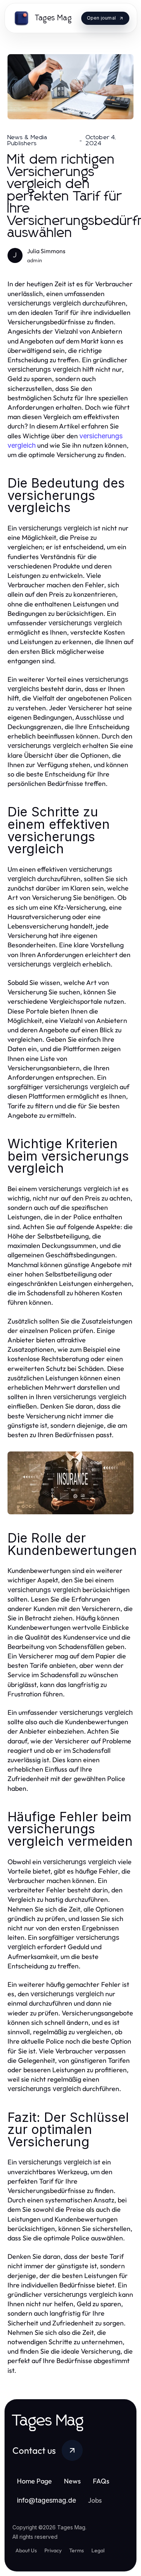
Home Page (34, 2481)
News (72, 2481)
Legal (98, 2550)
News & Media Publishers (27, 140)
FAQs (101, 2481)
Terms (77, 2550)
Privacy (53, 2550)
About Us (26, 2550)
